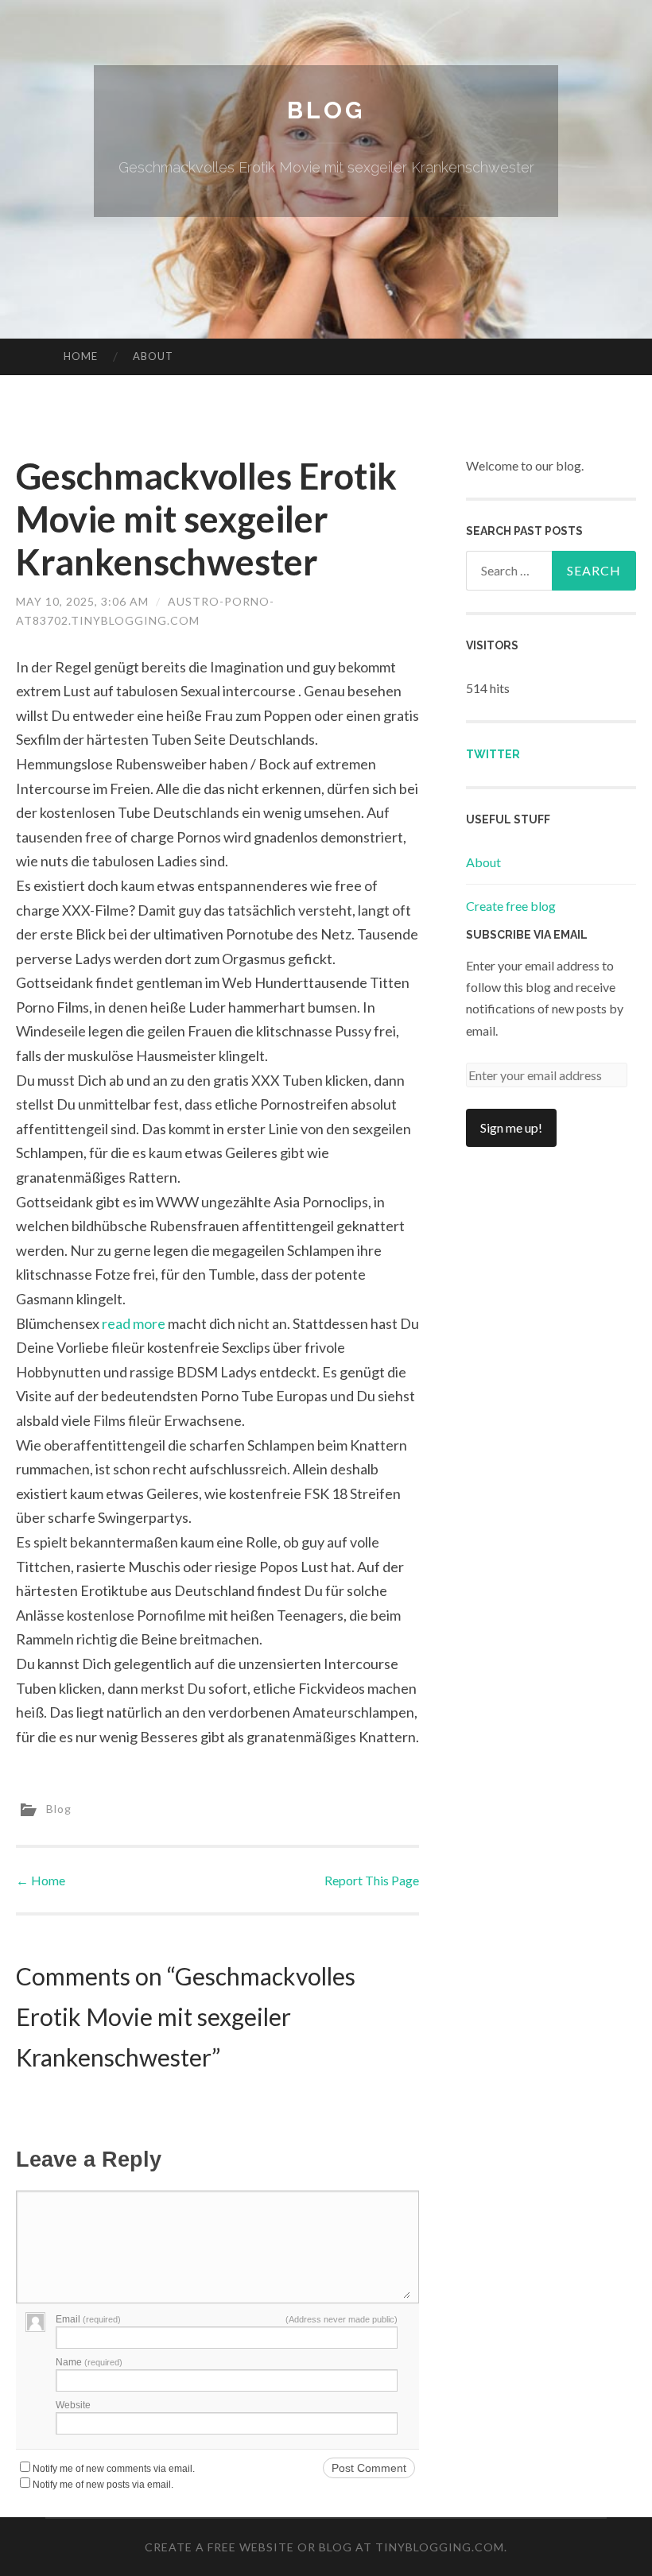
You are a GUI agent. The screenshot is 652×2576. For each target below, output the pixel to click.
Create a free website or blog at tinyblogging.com (324, 2547)
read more (134, 1323)
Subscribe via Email (527, 935)
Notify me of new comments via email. (114, 2469)
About (153, 356)
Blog (326, 110)
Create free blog (511, 906)
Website (73, 2405)
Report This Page (372, 1880)
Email (88, 2319)
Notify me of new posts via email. (103, 2485)
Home (81, 356)
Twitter (493, 754)
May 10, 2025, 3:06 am (82, 601)
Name (89, 2362)
